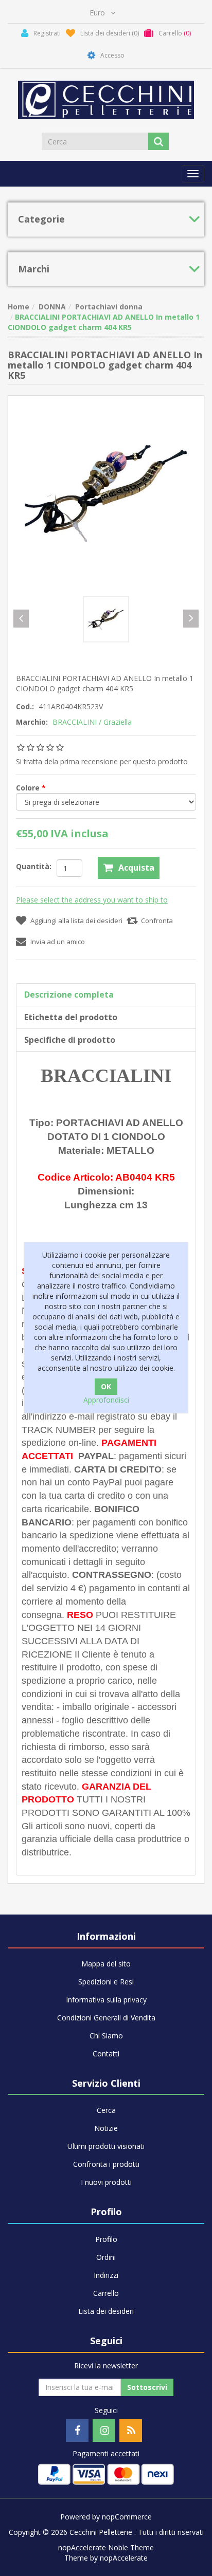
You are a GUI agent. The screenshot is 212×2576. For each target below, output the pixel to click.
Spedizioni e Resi (106, 1982)
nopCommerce (127, 2517)
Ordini (106, 2257)
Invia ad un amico (58, 942)
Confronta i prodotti (106, 2164)
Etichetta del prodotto (71, 1017)
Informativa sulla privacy (106, 2000)
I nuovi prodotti (106, 2182)
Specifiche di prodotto (70, 1040)
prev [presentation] (21, 619)
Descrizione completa (69, 995)
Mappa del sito (106, 1964)
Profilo (106, 2239)
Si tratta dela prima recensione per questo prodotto (102, 761)
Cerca (106, 2110)
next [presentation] (191, 619)
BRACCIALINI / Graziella (92, 722)
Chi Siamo (106, 2036)
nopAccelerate (124, 2558)
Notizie (106, 2128)
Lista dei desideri (106, 2311)
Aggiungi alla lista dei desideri (76, 921)
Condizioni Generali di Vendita (106, 2018)
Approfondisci (106, 1400)
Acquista (136, 868)
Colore (29, 788)
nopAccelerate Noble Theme (106, 2547)
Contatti (106, 2054)
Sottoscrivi (147, 2387)
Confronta (157, 921)
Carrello (106, 2293)
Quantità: (34, 866)
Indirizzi (106, 2275)
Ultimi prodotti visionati (106, 2146)
